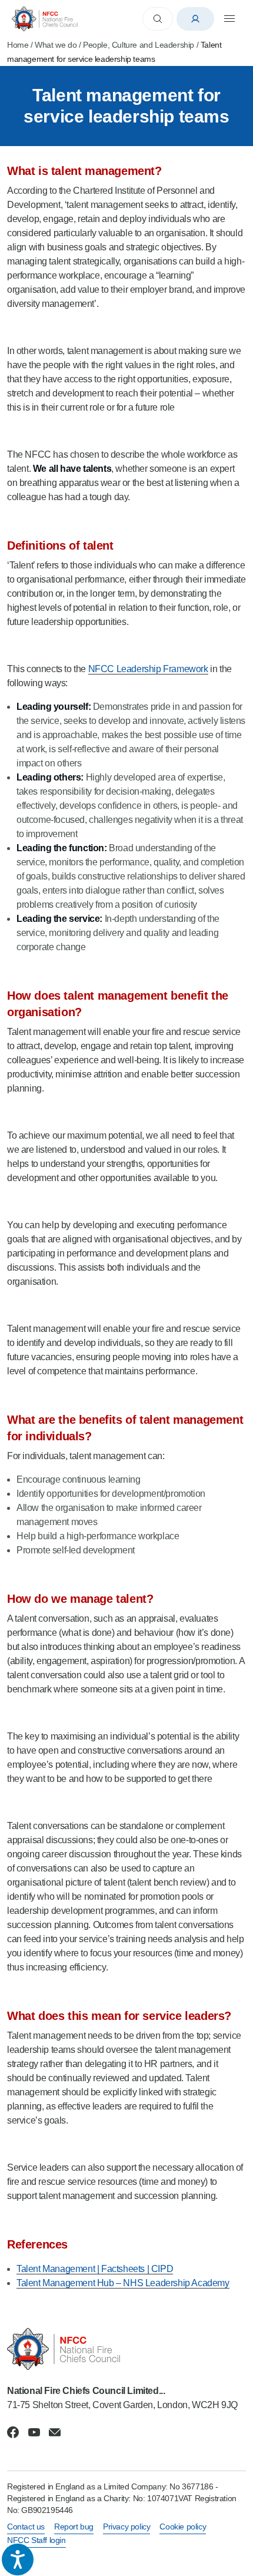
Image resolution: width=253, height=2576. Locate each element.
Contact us (26, 2527)
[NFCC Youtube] (34, 2432)
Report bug (74, 2527)
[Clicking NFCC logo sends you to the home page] (126, 2349)
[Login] (195, 19)
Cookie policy (183, 2527)
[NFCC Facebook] (13, 2432)
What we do (56, 45)
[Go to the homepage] (45, 19)
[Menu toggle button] (229, 19)
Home (18, 45)
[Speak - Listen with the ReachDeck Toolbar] (18, 2560)
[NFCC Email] (55, 2432)
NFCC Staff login (36, 2540)
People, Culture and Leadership (139, 45)
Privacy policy (126, 2527)
